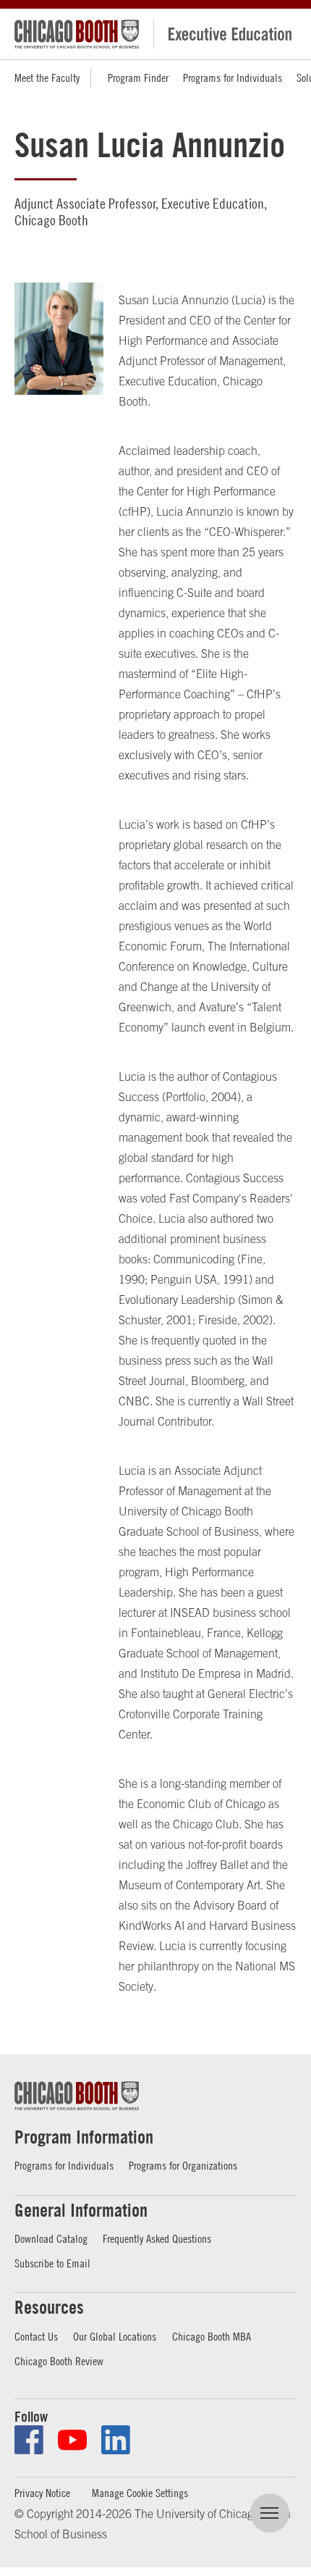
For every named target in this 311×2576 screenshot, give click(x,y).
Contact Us (36, 2336)
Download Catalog (51, 2238)
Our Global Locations (115, 2336)
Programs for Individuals (233, 78)
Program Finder (138, 78)
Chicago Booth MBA (212, 2336)
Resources (49, 2307)
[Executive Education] (225, 34)
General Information (81, 2210)
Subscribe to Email (52, 2263)
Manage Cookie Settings (140, 2493)
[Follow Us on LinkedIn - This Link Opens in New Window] (116, 2440)
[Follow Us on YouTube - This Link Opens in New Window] (72, 2440)
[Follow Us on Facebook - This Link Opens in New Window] (29, 2440)
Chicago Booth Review (59, 2361)
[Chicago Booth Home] (77, 34)
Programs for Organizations (183, 2165)
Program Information (84, 2137)
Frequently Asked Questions (157, 2238)
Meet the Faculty (47, 78)
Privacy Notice (42, 2493)
